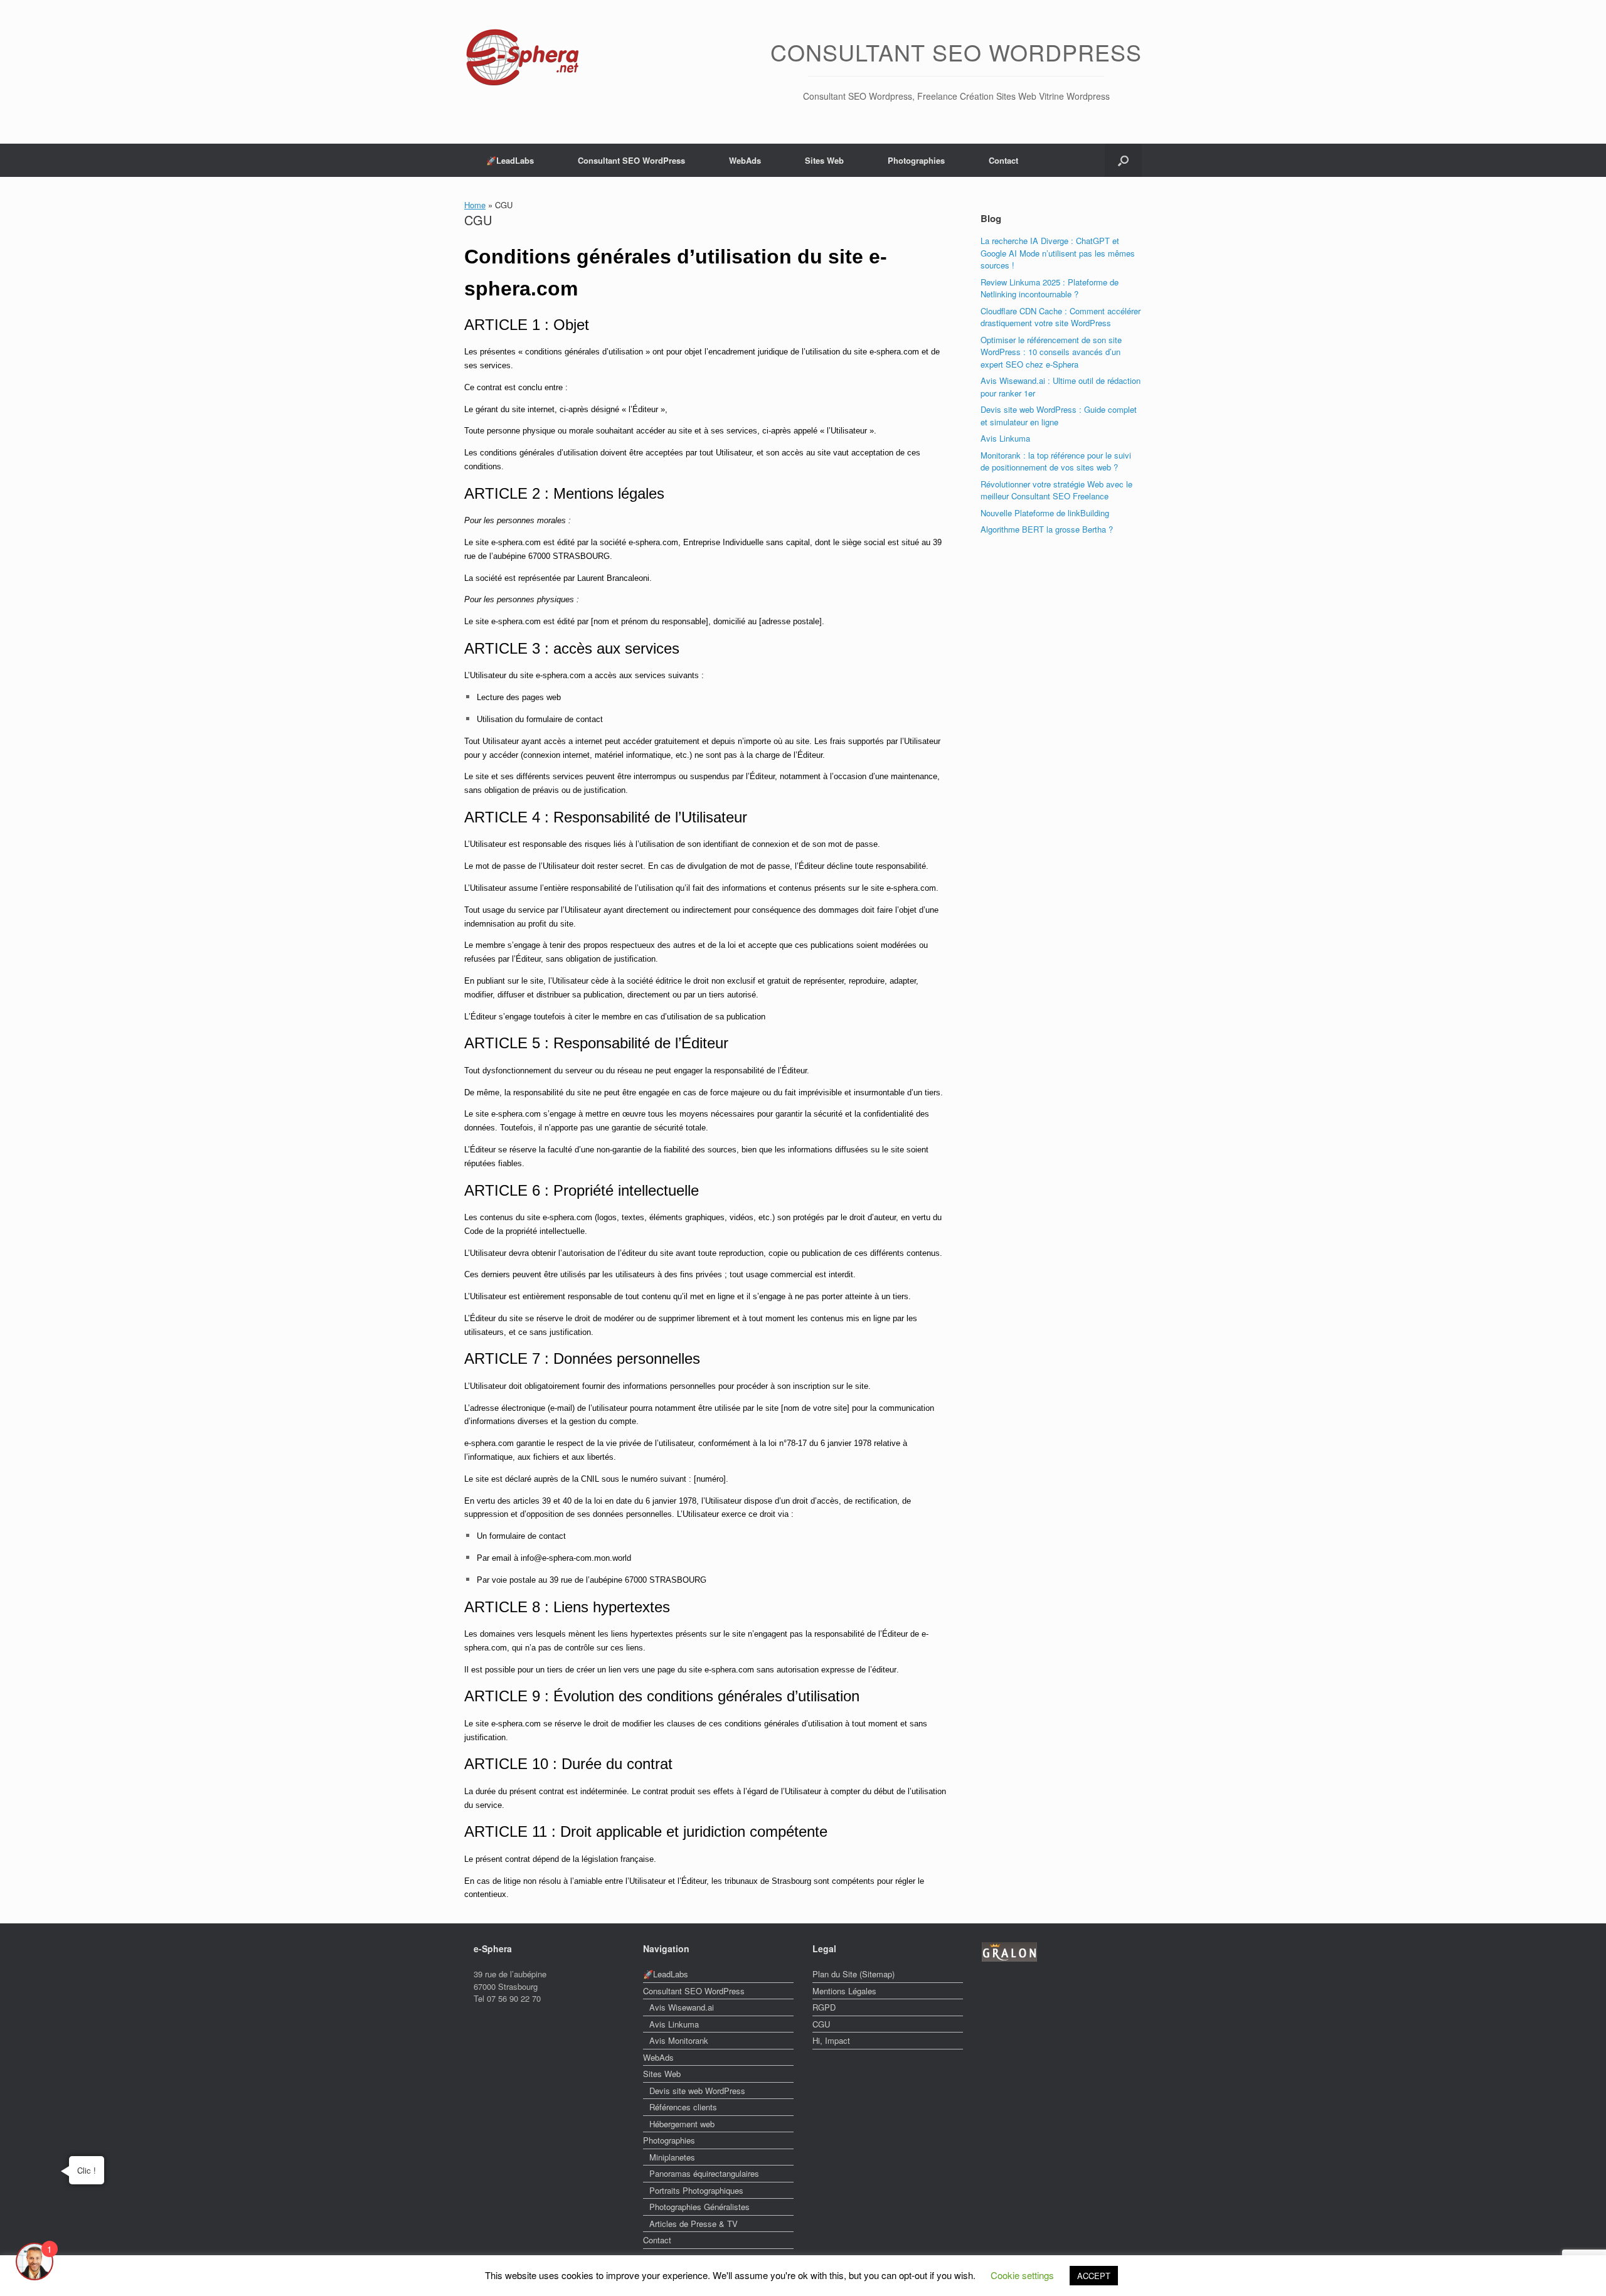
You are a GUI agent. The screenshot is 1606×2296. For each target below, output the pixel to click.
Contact (1003, 160)
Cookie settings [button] (1022, 2275)
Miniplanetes (672, 2157)
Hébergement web (682, 2124)
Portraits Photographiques (696, 2190)
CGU (821, 2024)
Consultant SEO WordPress (631, 160)
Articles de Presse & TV (694, 2224)
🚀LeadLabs (510, 160)
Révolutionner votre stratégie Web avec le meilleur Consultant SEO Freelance (1056, 490)
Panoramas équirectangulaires (704, 2173)
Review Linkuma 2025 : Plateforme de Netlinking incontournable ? (1050, 288)
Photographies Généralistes (699, 2207)
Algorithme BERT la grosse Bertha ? (1047, 529)
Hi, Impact (831, 2040)
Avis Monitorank (679, 2040)
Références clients (683, 2107)
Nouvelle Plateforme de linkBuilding (1045, 513)
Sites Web (824, 160)
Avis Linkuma (1005, 438)
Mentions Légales (844, 1991)
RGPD (824, 2007)
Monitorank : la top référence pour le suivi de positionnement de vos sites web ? (1056, 461)
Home (475, 205)
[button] (1123, 160)
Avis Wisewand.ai (682, 2007)
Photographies (916, 160)
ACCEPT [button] (1094, 2276)
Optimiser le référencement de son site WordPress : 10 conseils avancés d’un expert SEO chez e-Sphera (1051, 352)
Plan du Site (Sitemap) (854, 1974)
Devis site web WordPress (697, 2091)
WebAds (745, 160)
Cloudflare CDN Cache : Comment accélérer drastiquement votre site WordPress (1061, 317)
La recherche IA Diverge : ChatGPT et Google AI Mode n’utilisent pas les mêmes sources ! (1058, 253)
